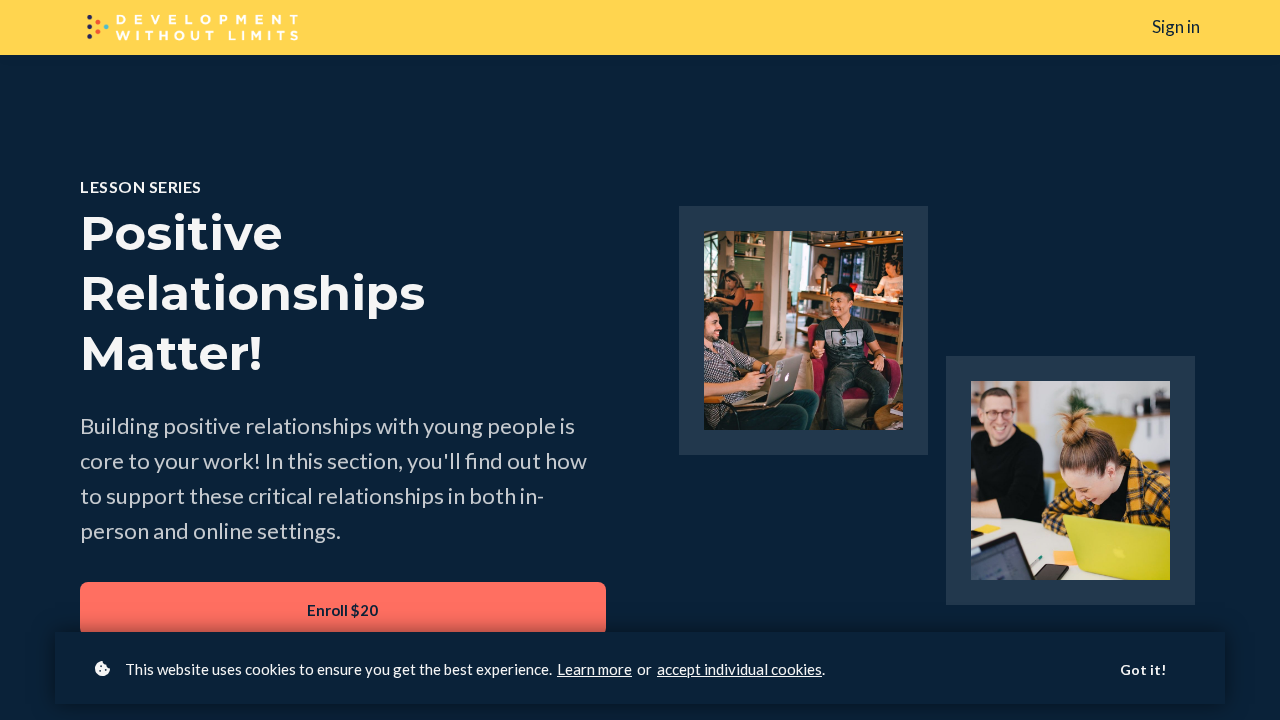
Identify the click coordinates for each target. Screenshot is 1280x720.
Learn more (594, 669)
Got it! (1143, 669)
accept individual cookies (739, 669)
